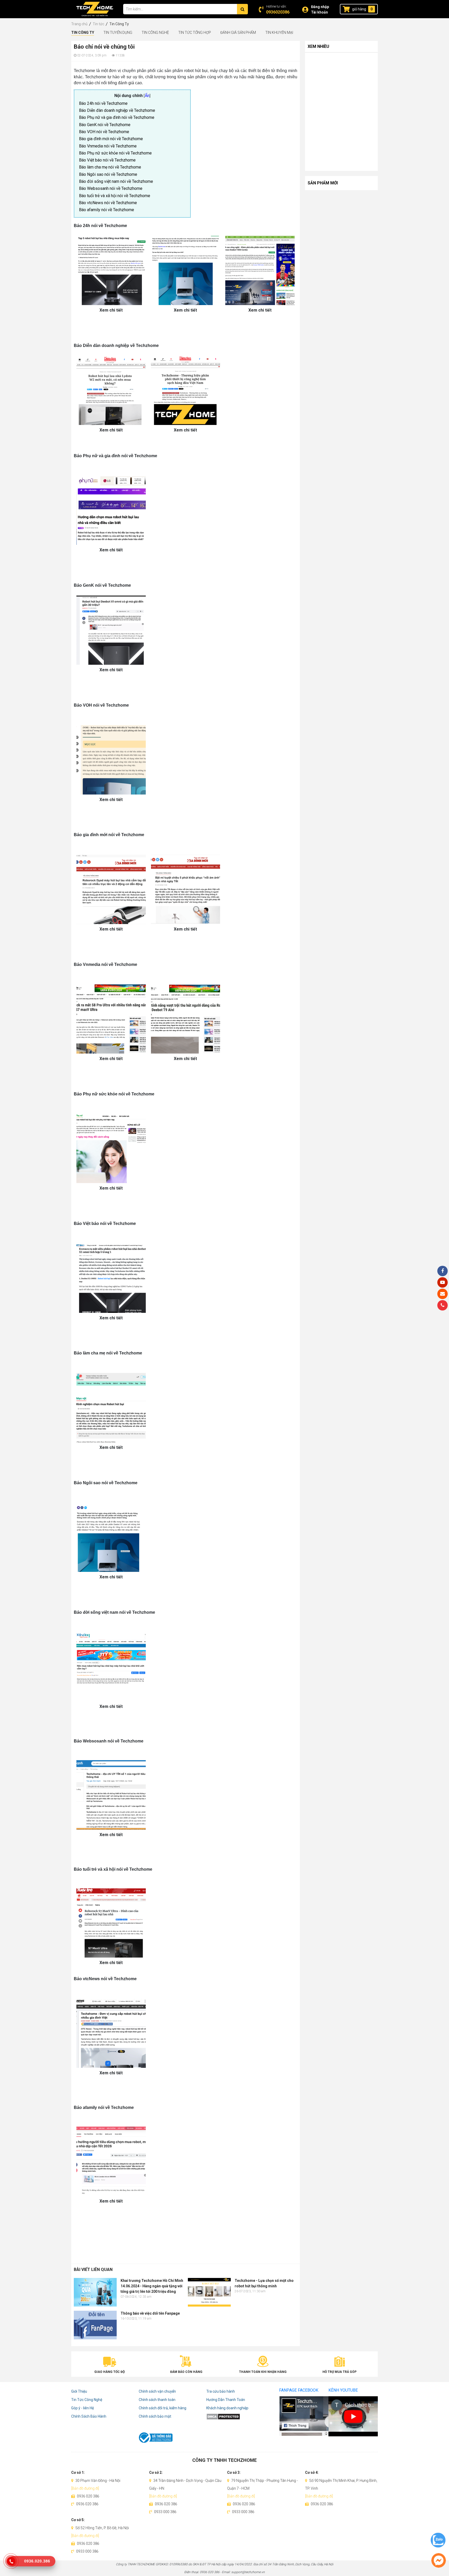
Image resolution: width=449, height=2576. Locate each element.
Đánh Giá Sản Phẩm (238, 33)
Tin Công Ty (83, 33)
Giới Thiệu (79, 2391)
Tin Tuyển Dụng (118, 33)
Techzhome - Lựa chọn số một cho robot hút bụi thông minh (264, 2283)
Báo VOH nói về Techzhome (105, 132)
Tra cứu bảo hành (221, 2391)
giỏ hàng (359, 9)
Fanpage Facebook (299, 2390)
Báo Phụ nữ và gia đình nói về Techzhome (117, 117)
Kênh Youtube (343, 2390)
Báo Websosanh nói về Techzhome (111, 188)
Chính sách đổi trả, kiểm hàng (163, 2408)
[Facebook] (443, 1271)
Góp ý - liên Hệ (82, 2408)
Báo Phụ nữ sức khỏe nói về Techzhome (116, 153)
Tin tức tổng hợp (195, 33)
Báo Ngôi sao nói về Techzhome (108, 174)
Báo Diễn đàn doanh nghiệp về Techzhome (117, 110)
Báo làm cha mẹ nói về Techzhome (111, 167)
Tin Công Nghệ (155, 33)
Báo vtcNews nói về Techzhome (108, 203)
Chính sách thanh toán (157, 2400)
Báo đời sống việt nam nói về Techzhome (117, 181)
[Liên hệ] (443, 1294)
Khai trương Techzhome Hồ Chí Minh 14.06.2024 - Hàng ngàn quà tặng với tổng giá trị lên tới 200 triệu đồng (152, 2286)
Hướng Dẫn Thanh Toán (226, 2400)
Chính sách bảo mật (155, 2416)
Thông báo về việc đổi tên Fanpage (150, 2313)
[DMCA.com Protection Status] (240, 2416)
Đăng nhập (320, 7)
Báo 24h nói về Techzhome (103, 103)
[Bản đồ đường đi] (85, 2488)
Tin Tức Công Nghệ (87, 2400)
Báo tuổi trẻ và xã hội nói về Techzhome (115, 196)
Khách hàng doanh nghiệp (227, 2408)
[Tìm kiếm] (242, 9)
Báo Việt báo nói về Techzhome (108, 160)
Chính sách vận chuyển (157, 2391)
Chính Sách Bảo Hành (89, 2416)
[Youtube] (443, 1282)
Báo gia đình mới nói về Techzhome (111, 139)
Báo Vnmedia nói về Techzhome (108, 146)
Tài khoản (319, 12)
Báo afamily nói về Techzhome (107, 210)
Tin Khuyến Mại (279, 33)
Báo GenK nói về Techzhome (105, 125)
